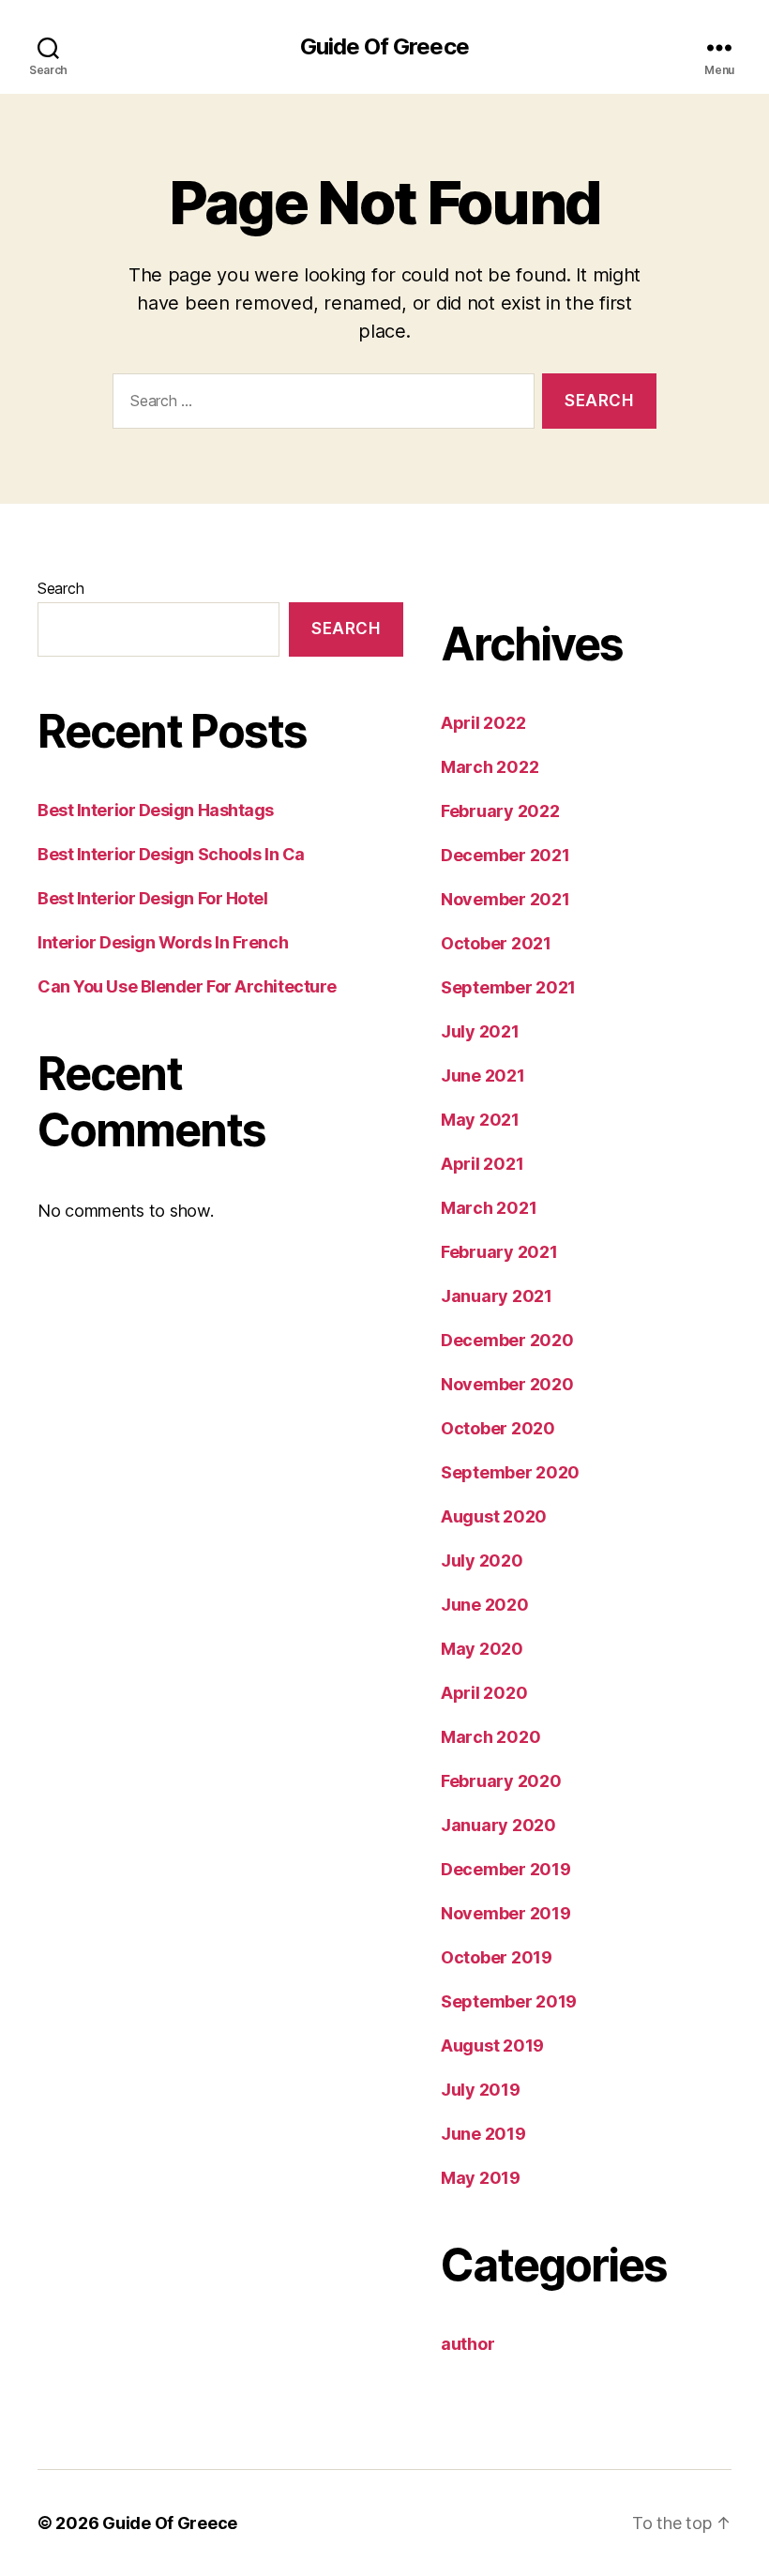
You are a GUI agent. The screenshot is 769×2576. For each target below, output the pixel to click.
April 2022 (483, 723)
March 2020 (490, 1737)
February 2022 (500, 811)
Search (60, 588)
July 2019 (481, 2090)
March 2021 (489, 1208)
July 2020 (482, 1561)
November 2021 (505, 899)
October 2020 (498, 1428)
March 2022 (490, 767)
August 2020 (494, 1516)
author (467, 2344)
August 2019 (492, 2046)
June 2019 (483, 2134)
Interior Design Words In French (163, 942)
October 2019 (497, 1957)
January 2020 (498, 1825)
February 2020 (501, 1781)
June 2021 (483, 1076)
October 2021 (496, 943)
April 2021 (482, 1164)
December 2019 (506, 1869)
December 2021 (505, 855)
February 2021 (499, 1252)
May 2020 (482, 1649)
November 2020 (507, 1384)
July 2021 (480, 1031)
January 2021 (497, 1296)
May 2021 (480, 1120)
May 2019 (481, 2178)
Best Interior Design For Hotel (153, 898)
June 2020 (485, 1605)
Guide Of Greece (384, 47)
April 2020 (484, 1693)
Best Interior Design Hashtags (156, 810)
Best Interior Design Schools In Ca (171, 854)
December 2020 (507, 1340)
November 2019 (506, 1913)
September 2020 (510, 1472)
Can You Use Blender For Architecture (187, 986)
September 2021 (508, 987)
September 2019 (509, 2001)
